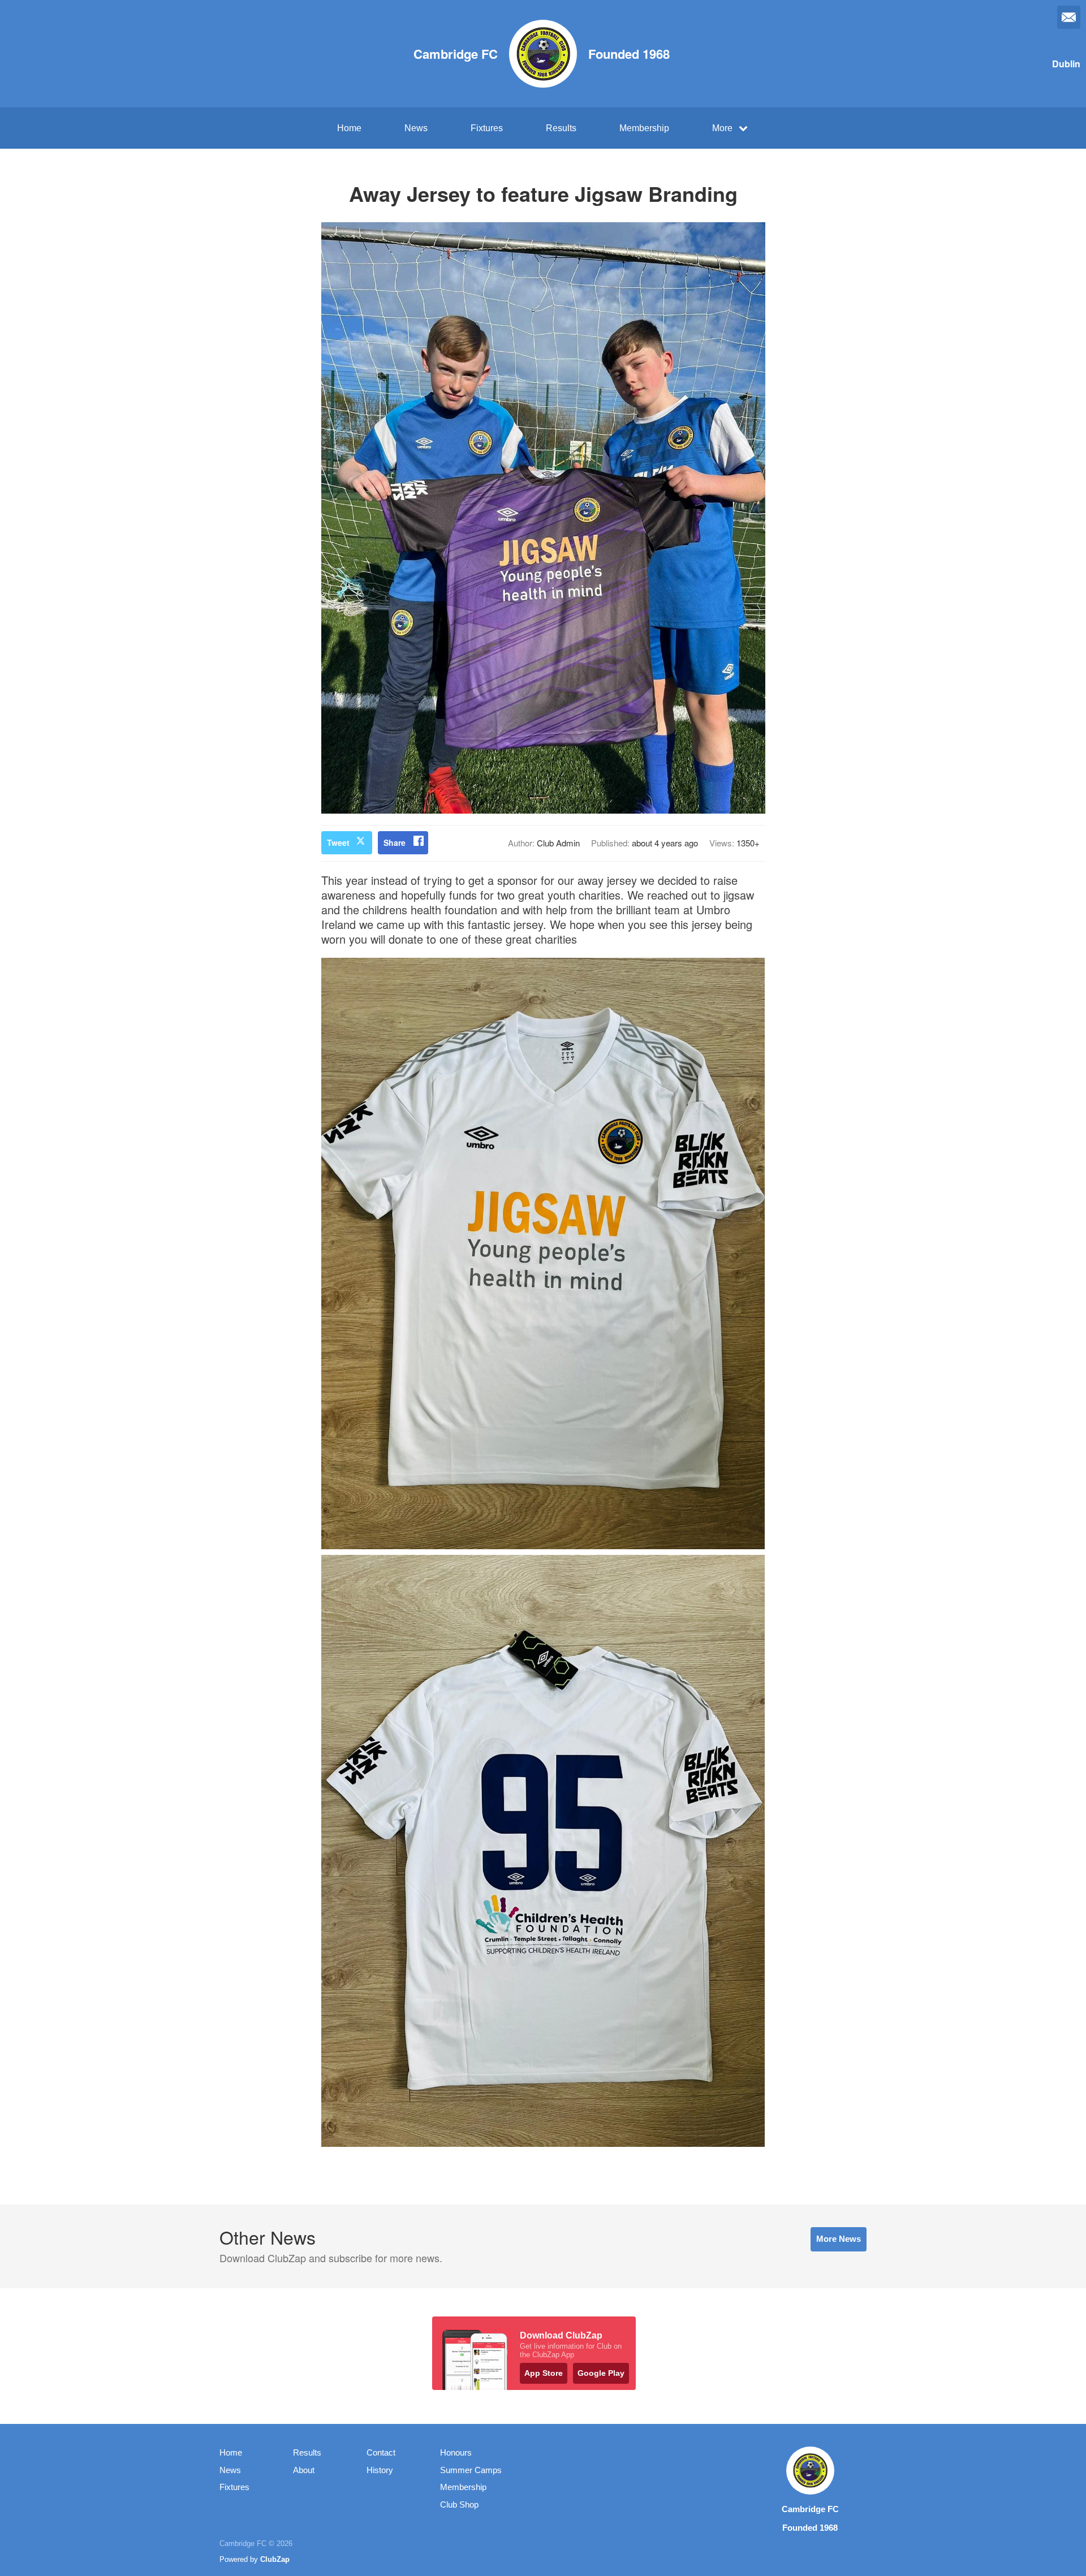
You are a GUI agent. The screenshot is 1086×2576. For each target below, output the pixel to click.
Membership (644, 128)
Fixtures (487, 128)
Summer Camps (471, 2470)
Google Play (601, 2373)
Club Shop (459, 2504)
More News (839, 2239)
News (416, 128)
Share (395, 842)
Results (561, 128)
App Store (544, 2373)
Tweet (338, 842)
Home (349, 128)
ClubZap (275, 2559)
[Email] (1069, 17)
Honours (456, 2452)
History (380, 2470)
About (304, 2470)
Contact (381, 2452)
